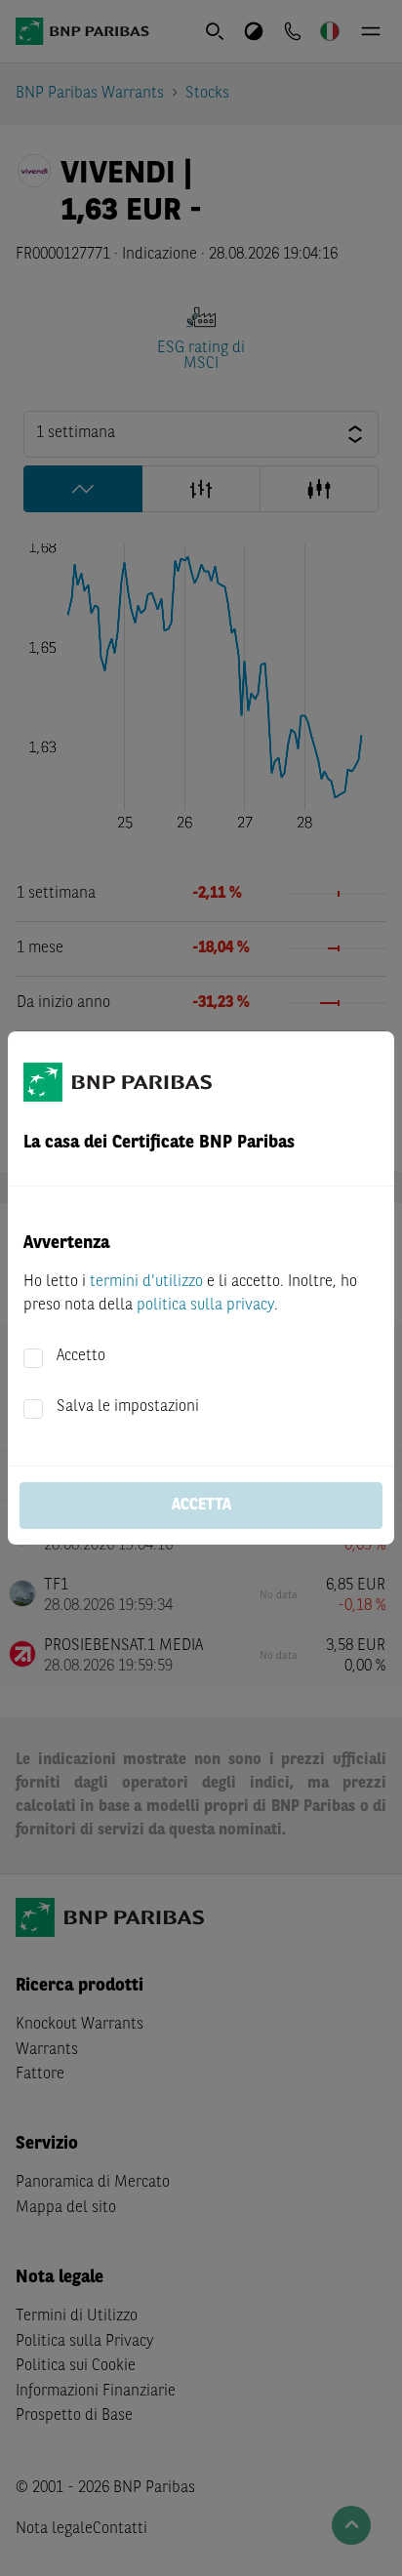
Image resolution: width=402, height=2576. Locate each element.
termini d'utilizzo (146, 1282)
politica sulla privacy (205, 1306)
